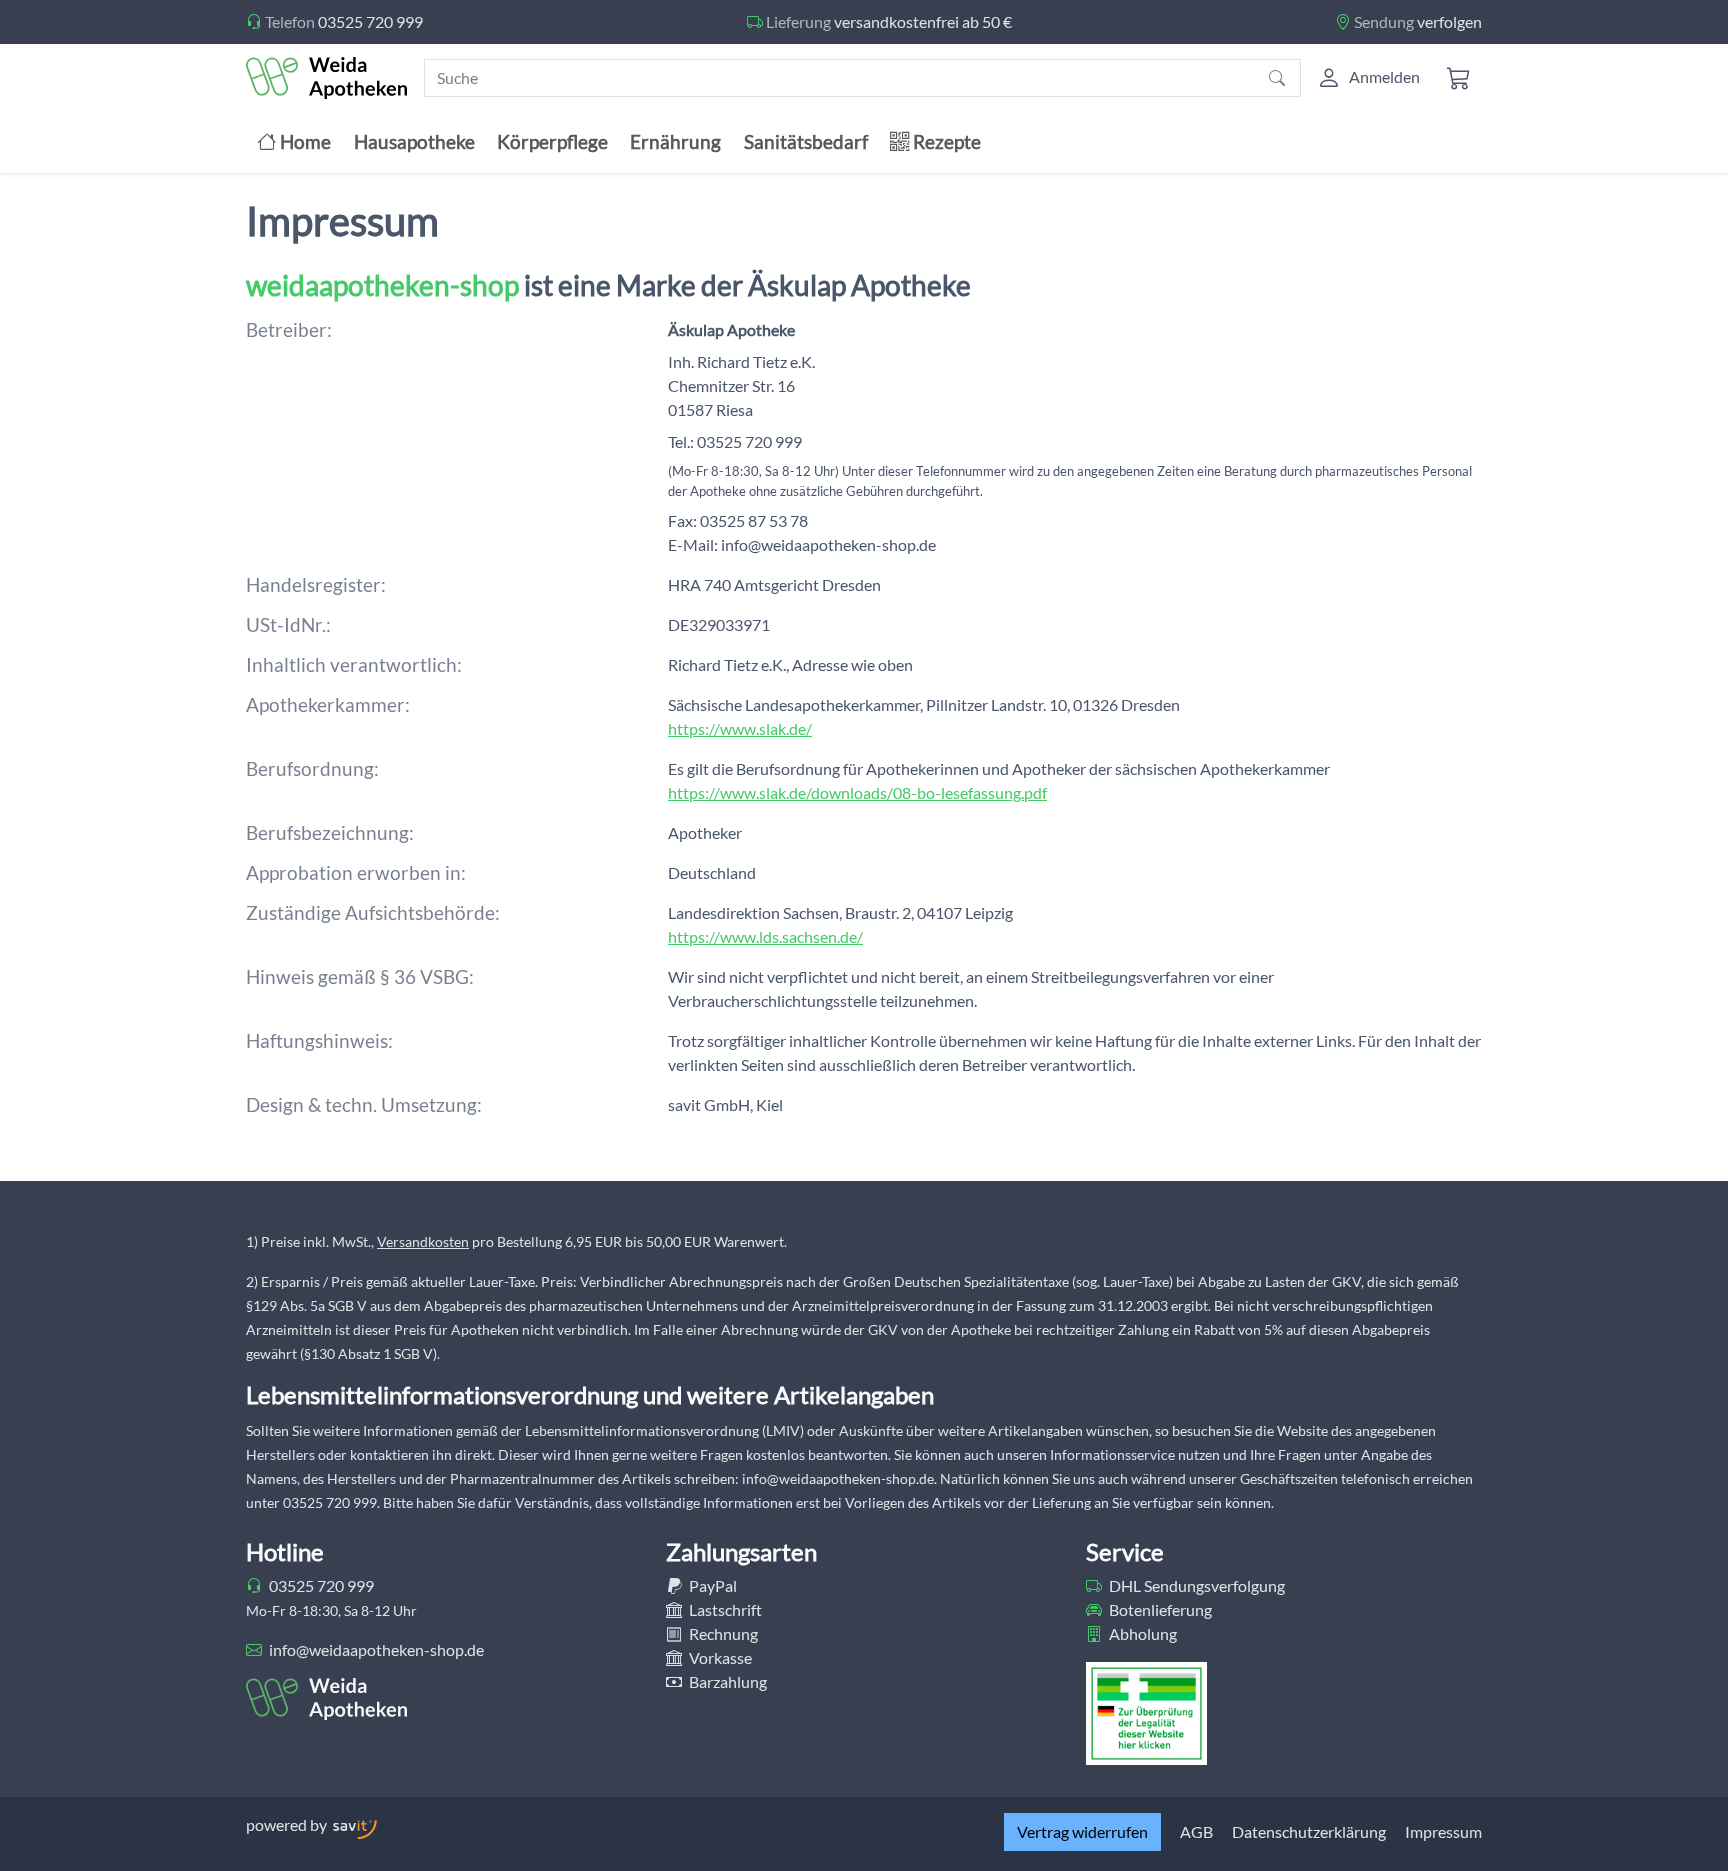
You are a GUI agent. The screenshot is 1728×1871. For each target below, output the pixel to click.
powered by (288, 1824)
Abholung (1141, 1633)
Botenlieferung (1159, 1609)
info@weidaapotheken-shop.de (375, 1649)
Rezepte (945, 141)
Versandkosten (423, 1241)
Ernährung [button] (675, 141)
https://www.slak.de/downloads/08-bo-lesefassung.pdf (857, 792)
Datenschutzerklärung (1309, 1831)
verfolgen (1449, 21)
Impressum (1443, 1831)
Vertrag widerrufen (1082, 1831)
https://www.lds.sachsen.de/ (765, 936)
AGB (1196, 1831)
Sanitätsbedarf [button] (806, 141)
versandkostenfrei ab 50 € (923, 21)
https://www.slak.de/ (740, 728)
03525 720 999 (370, 21)
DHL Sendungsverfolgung (1195, 1585)
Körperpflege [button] (552, 141)
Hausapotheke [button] (414, 141)
